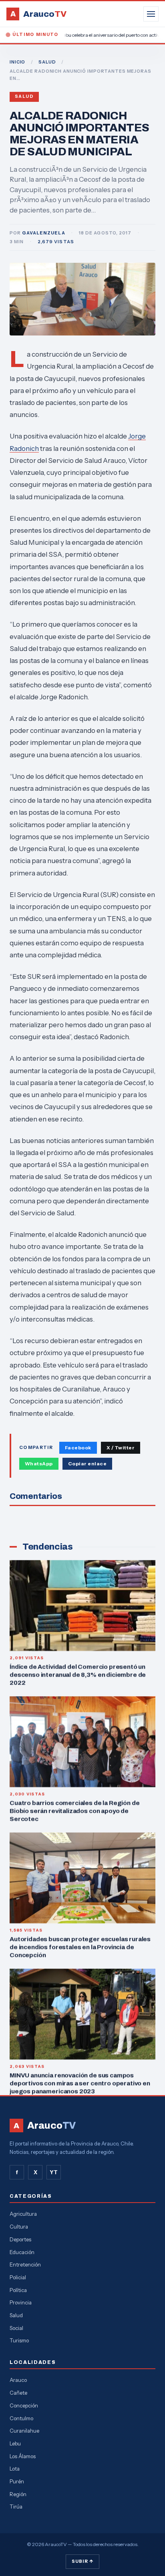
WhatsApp (39, 1464)
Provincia (21, 2302)
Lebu (15, 2443)
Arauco (18, 2380)
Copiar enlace (87, 1464)
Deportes (20, 2239)
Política (18, 2290)
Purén (17, 2481)
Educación (22, 2252)
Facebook (78, 1448)
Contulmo (21, 2418)
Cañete (18, 2393)
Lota (15, 2469)
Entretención (25, 2264)
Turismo (19, 2340)
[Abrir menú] (151, 14)
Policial (18, 2277)
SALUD (47, 62)
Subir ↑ (82, 2561)
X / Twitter (121, 1448)
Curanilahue (24, 2431)
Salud (24, 96)
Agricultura (23, 2214)
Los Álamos (23, 2456)
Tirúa (16, 2507)
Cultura (19, 2227)
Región (18, 2494)
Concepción (24, 2405)
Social (16, 2328)
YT (54, 2172)
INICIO (17, 62)
